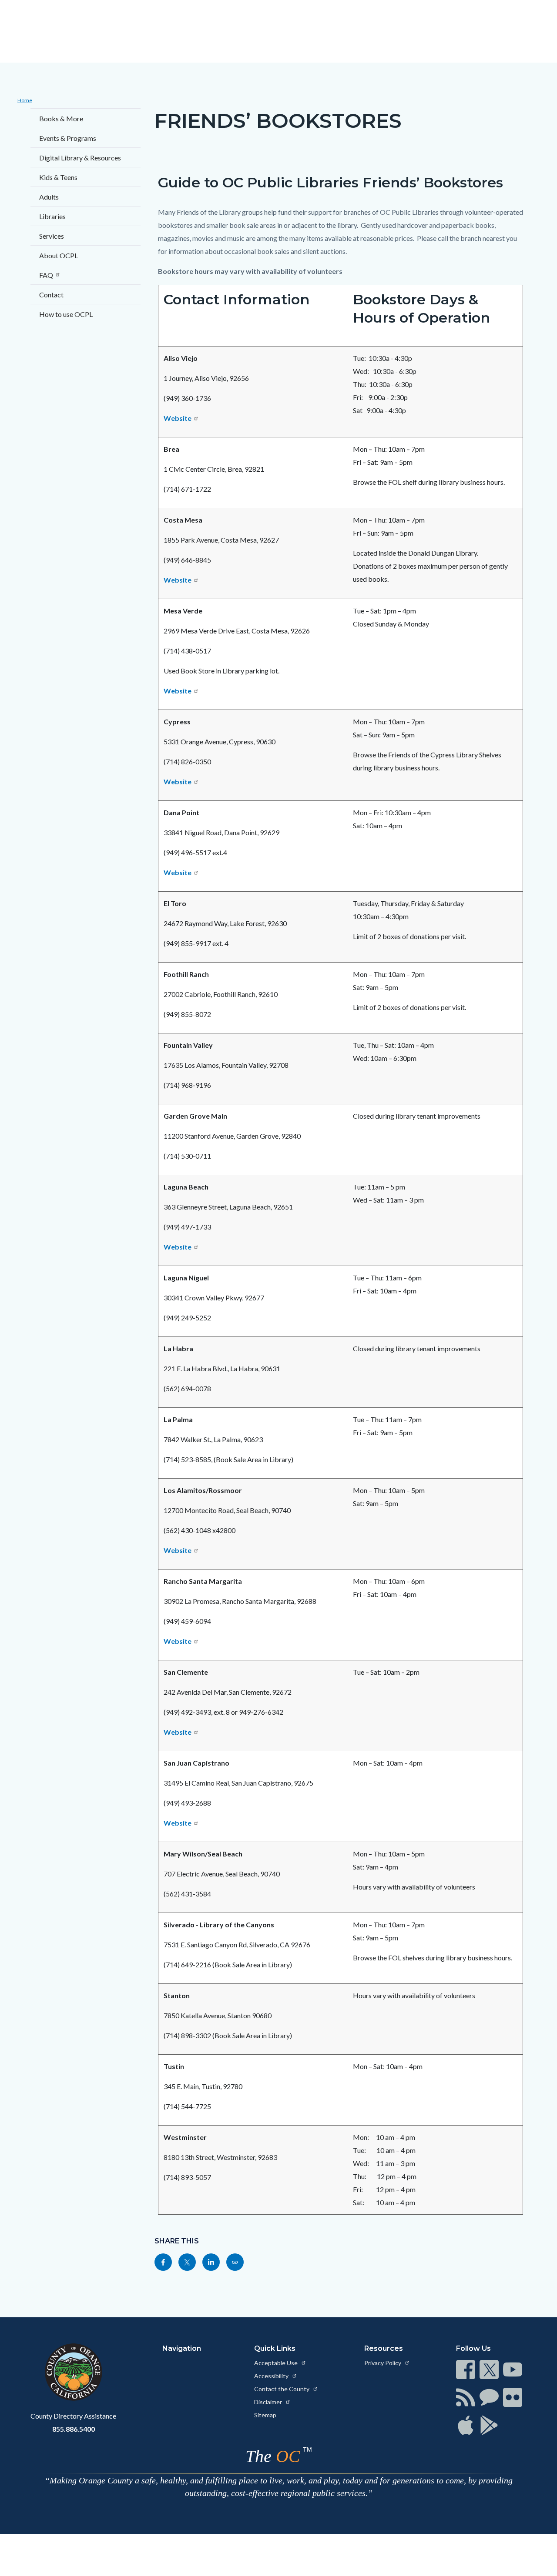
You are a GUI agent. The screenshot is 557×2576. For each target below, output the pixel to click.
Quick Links (275, 2348)
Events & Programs (68, 138)
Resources (384, 2348)
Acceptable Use (277, 2363)
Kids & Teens (58, 177)
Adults (49, 197)
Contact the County (282, 2389)
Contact (51, 295)
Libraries (52, 216)
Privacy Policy (383, 2363)
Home (25, 100)
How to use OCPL (66, 314)
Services (52, 236)
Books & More (61, 118)
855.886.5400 (74, 2429)
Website (178, 418)
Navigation (182, 2348)
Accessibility (272, 2376)
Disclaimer (269, 2402)
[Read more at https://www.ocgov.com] (73, 2372)
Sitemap (265, 2415)
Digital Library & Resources (80, 158)
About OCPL (59, 255)
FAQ (46, 275)
